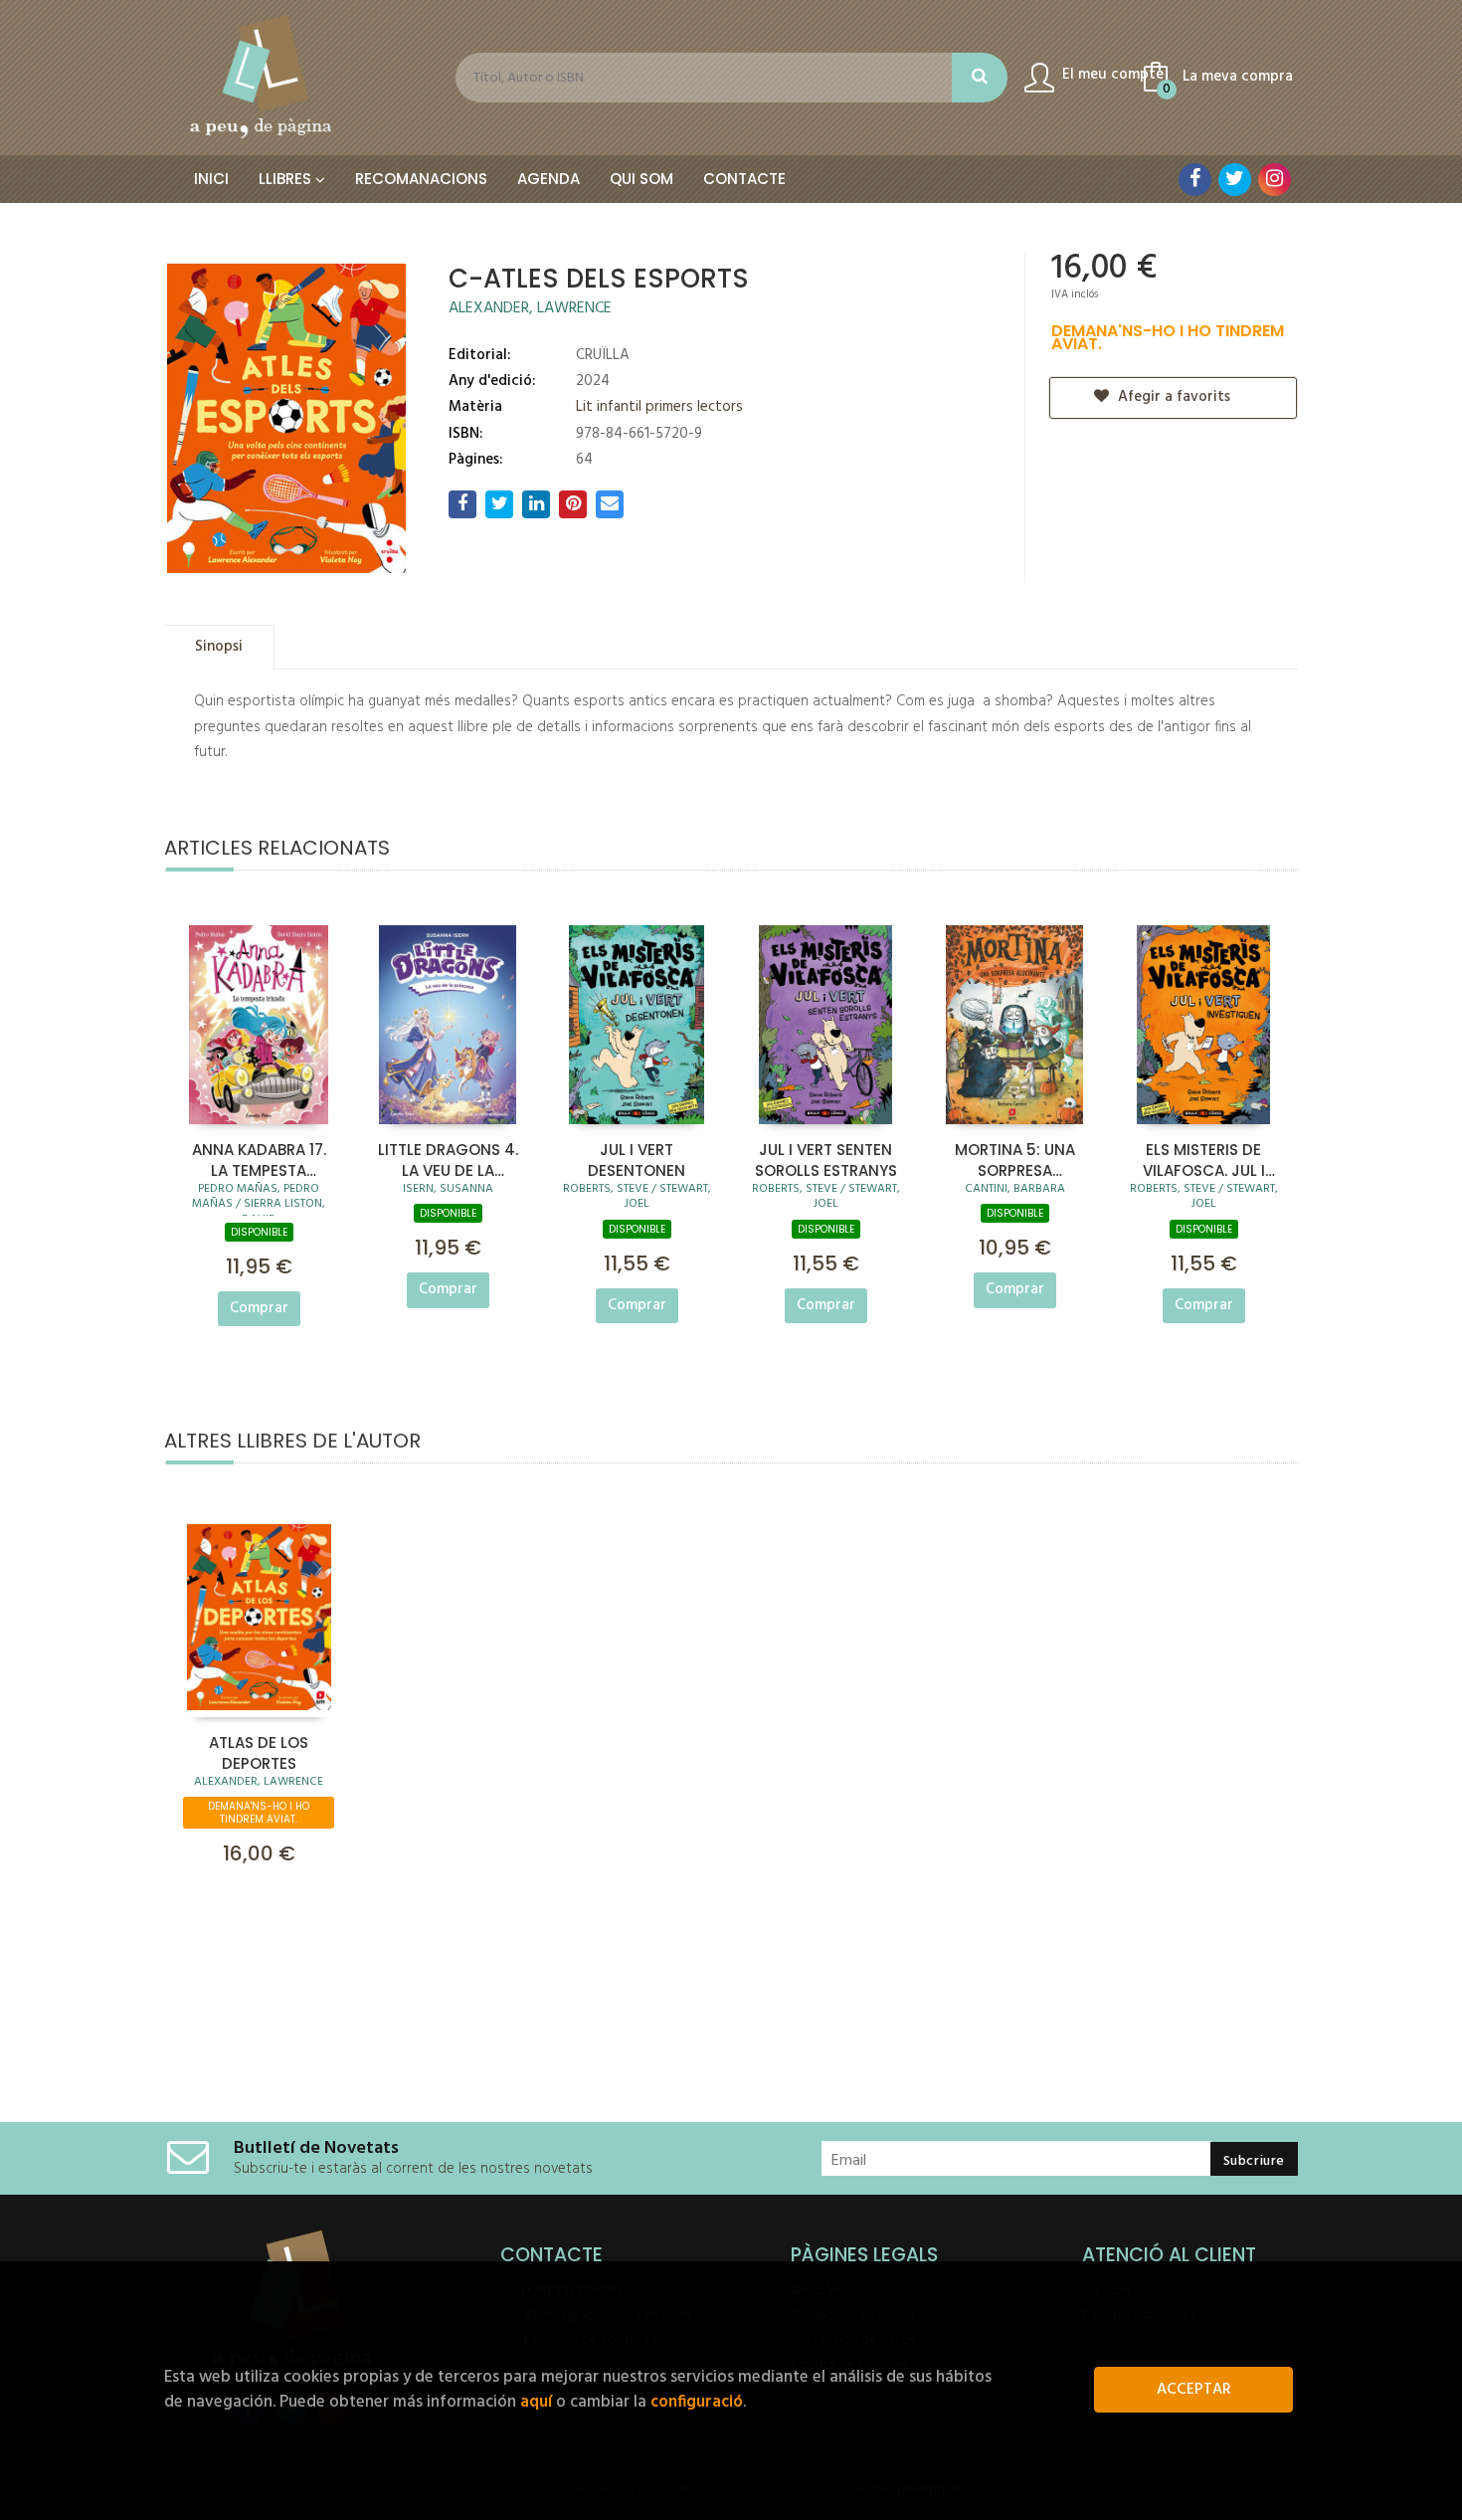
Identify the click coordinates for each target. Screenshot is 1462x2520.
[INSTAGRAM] (1275, 180)
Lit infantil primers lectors (659, 407)
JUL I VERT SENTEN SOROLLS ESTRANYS (826, 1159)
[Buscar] (980, 78)
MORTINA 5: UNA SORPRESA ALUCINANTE (1015, 1159)
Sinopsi (219, 647)
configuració (697, 2402)
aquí (536, 2402)
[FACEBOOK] (1195, 180)
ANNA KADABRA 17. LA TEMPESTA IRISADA (259, 1159)
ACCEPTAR (1194, 2390)
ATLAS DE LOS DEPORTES (259, 1752)
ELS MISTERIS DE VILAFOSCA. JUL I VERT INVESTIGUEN (1204, 1159)
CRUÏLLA (603, 355)
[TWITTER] (1235, 180)
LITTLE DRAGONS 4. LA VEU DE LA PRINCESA (448, 1159)
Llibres (287, 179)
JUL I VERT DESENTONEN (637, 1159)
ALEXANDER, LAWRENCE (530, 308)
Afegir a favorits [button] (1172, 397)
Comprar (259, 1308)
